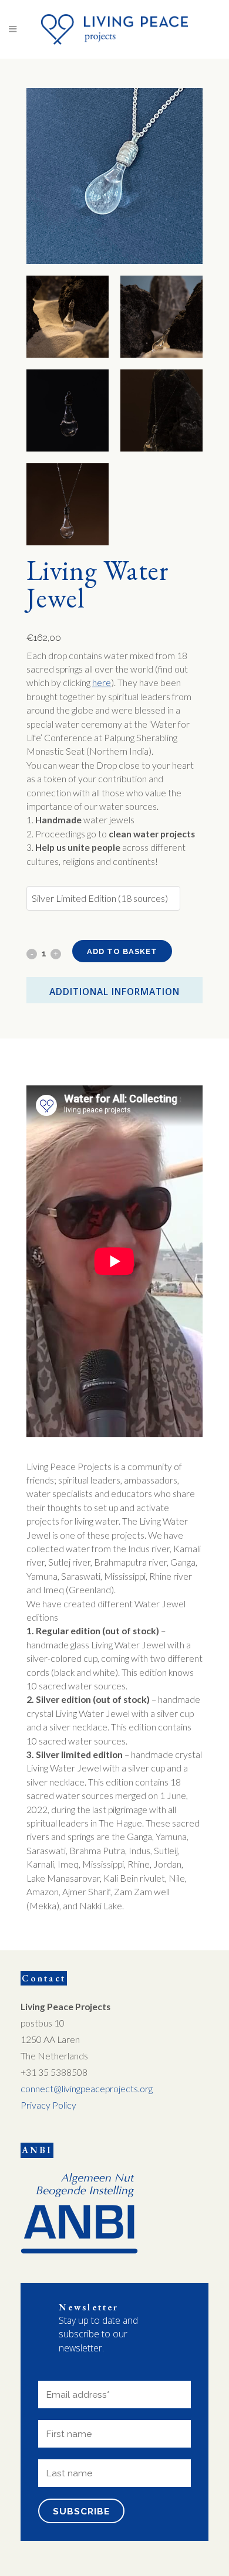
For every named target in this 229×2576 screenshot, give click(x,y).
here (102, 683)
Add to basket (122, 951)
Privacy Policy (48, 2105)
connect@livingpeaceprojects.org (87, 2089)
